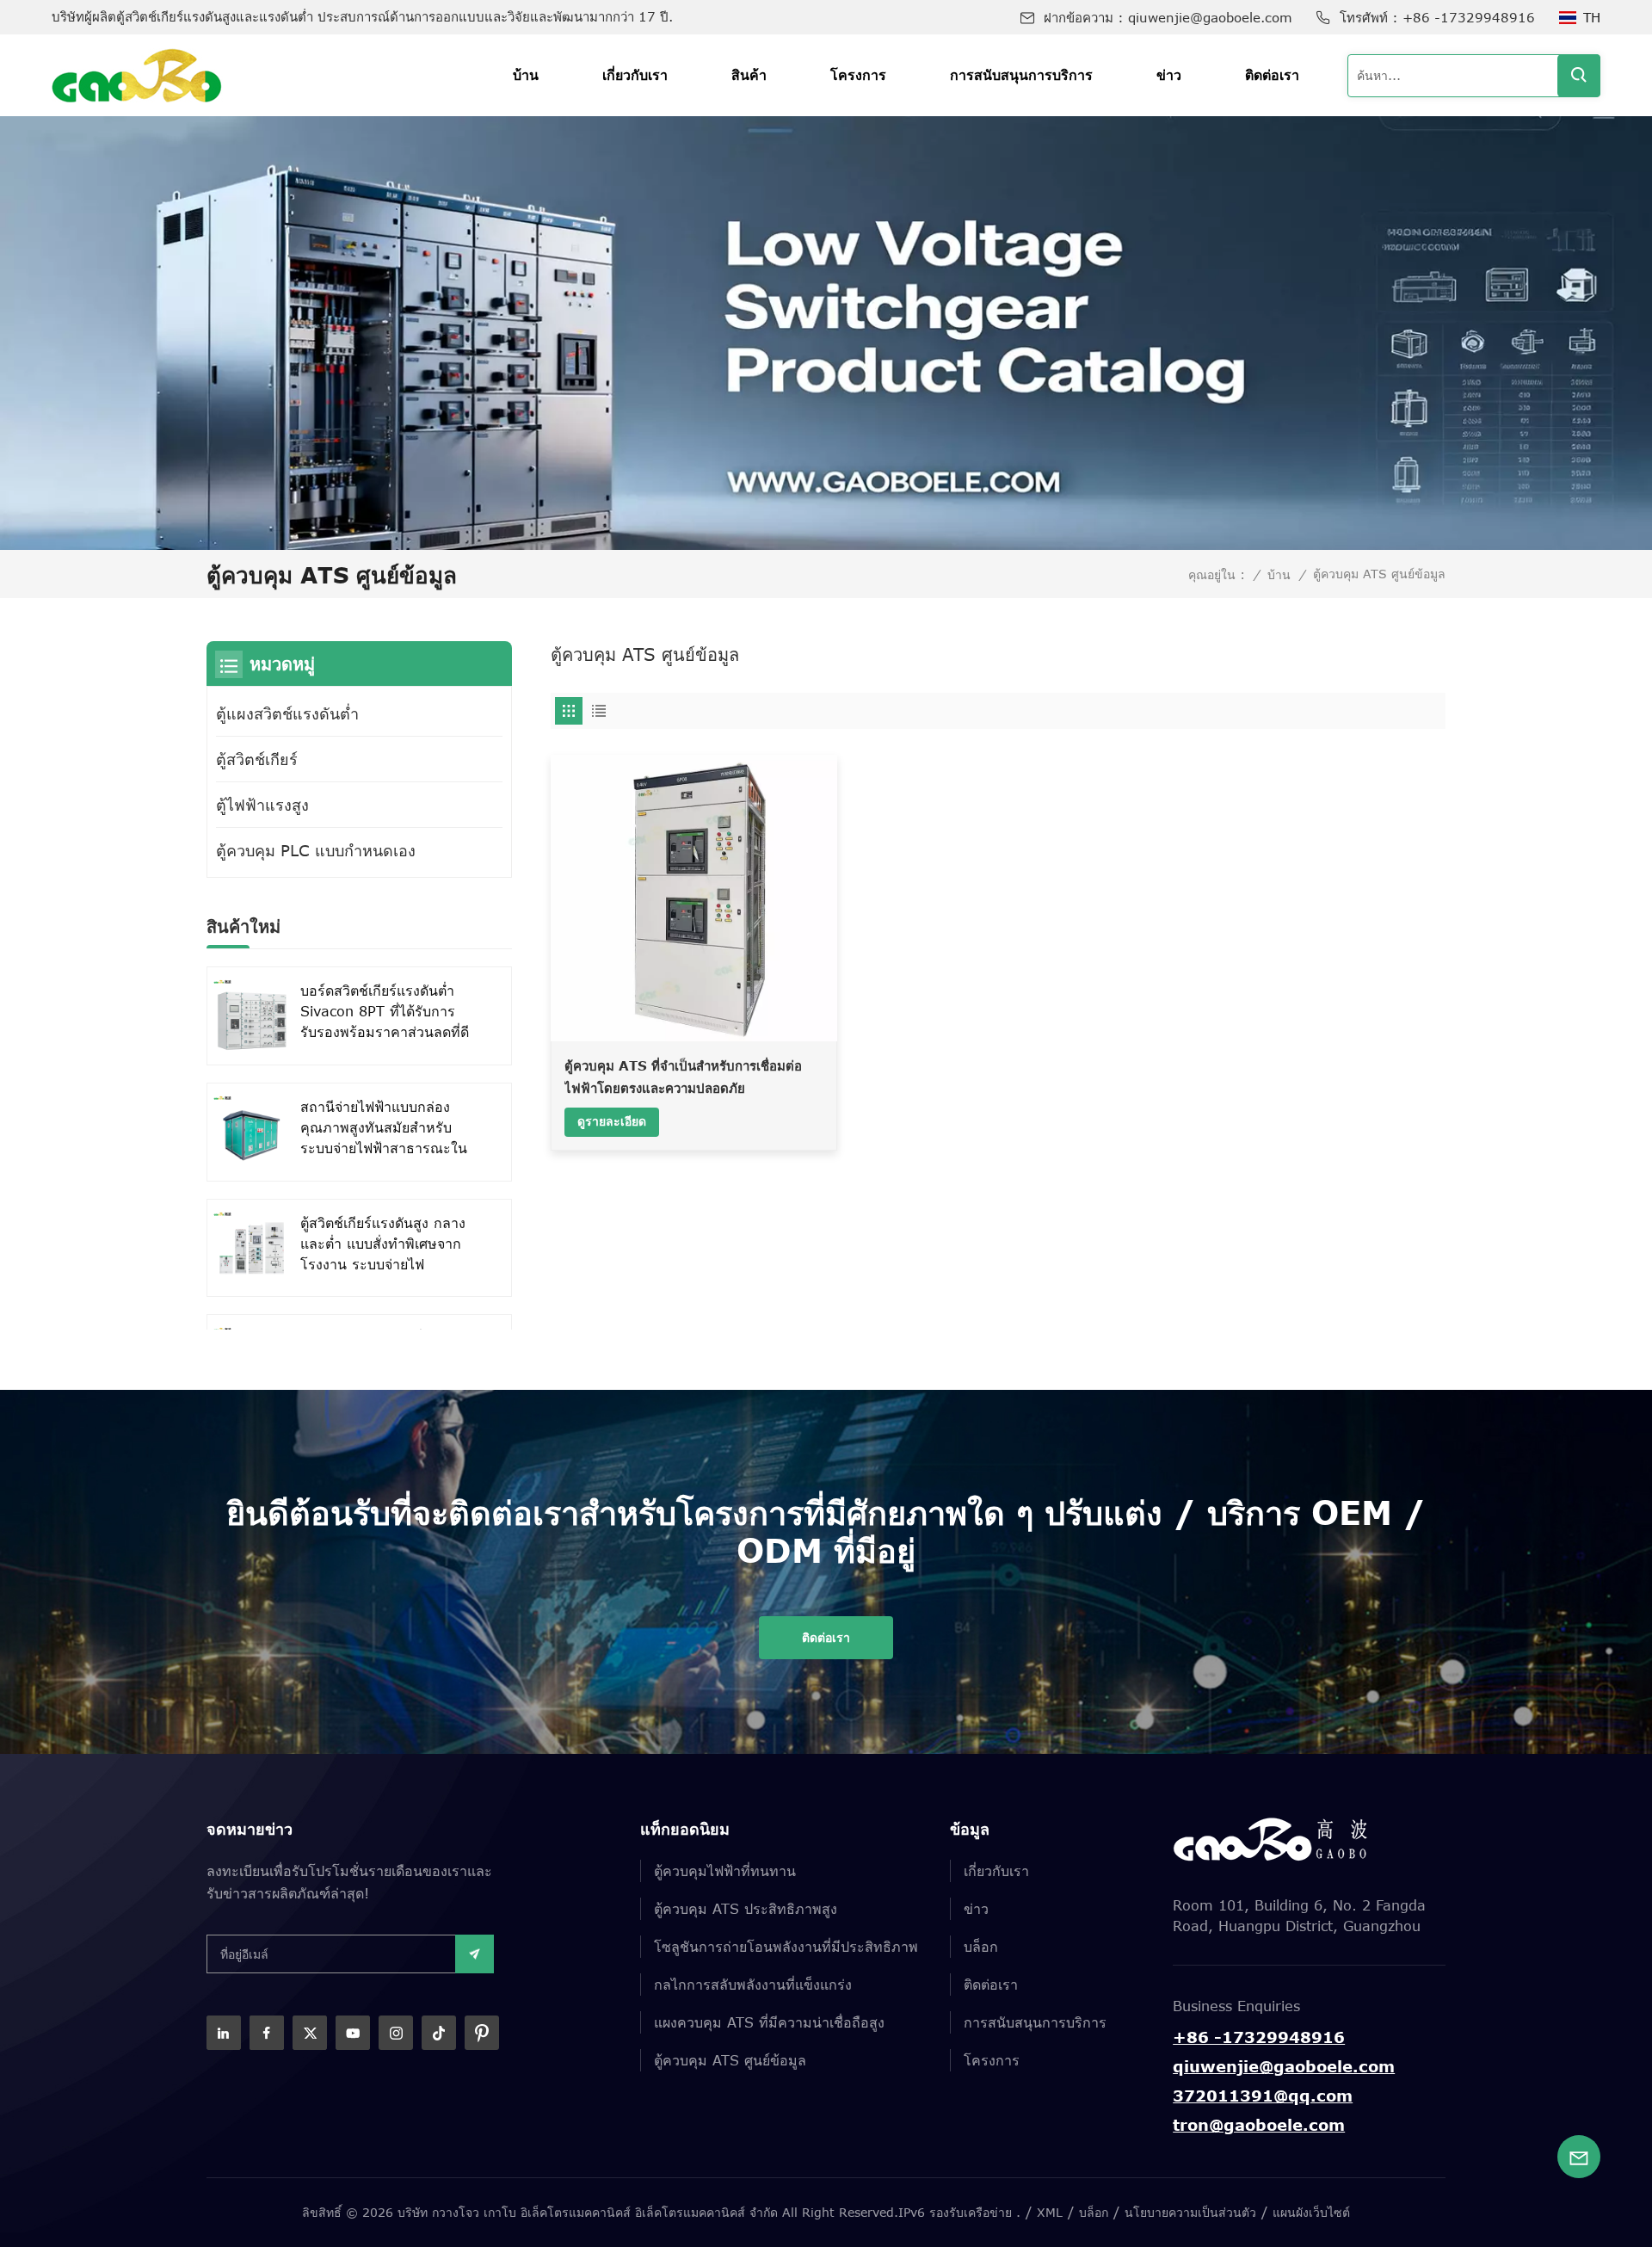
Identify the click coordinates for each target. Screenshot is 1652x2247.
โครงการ (858, 75)
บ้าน (526, 75)
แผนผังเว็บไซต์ (1311, 2212)
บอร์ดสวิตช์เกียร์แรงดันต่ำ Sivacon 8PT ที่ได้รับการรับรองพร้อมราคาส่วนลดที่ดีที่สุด (385, 1012)
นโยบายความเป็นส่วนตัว (1190, 2212)
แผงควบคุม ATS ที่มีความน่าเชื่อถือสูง (769, 2022)
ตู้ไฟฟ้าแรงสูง (262, 805)
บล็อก (981, 1947)
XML (1050, 2212)
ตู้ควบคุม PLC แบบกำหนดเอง (316, 850)
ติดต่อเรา (1272, 75)
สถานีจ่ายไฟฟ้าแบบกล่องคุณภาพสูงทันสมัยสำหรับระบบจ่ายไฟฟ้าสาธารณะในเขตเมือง (384, 1129)
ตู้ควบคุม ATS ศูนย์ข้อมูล (730, 2060)
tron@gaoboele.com (1259, 2125)
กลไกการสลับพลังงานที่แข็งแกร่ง (753, 1985)
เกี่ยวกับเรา (635, 75)
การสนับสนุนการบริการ (1021, 75)
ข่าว (1169, 75)
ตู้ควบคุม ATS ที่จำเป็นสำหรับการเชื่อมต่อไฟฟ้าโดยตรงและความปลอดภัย (683, 1077)
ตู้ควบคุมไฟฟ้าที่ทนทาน (725, 1871)
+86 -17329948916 (1469, 17)
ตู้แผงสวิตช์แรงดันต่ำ (287, 713)
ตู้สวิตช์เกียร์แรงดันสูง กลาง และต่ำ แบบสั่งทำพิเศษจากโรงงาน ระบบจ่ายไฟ (383, 1244)
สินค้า (749, 75)
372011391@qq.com (1263, 2096)
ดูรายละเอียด (612, 1121)
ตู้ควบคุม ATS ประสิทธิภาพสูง (746, 1909)
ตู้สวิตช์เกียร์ (257, 759)
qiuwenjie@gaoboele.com (1210, 17)
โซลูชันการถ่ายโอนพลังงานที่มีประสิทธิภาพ (786, 1947)
